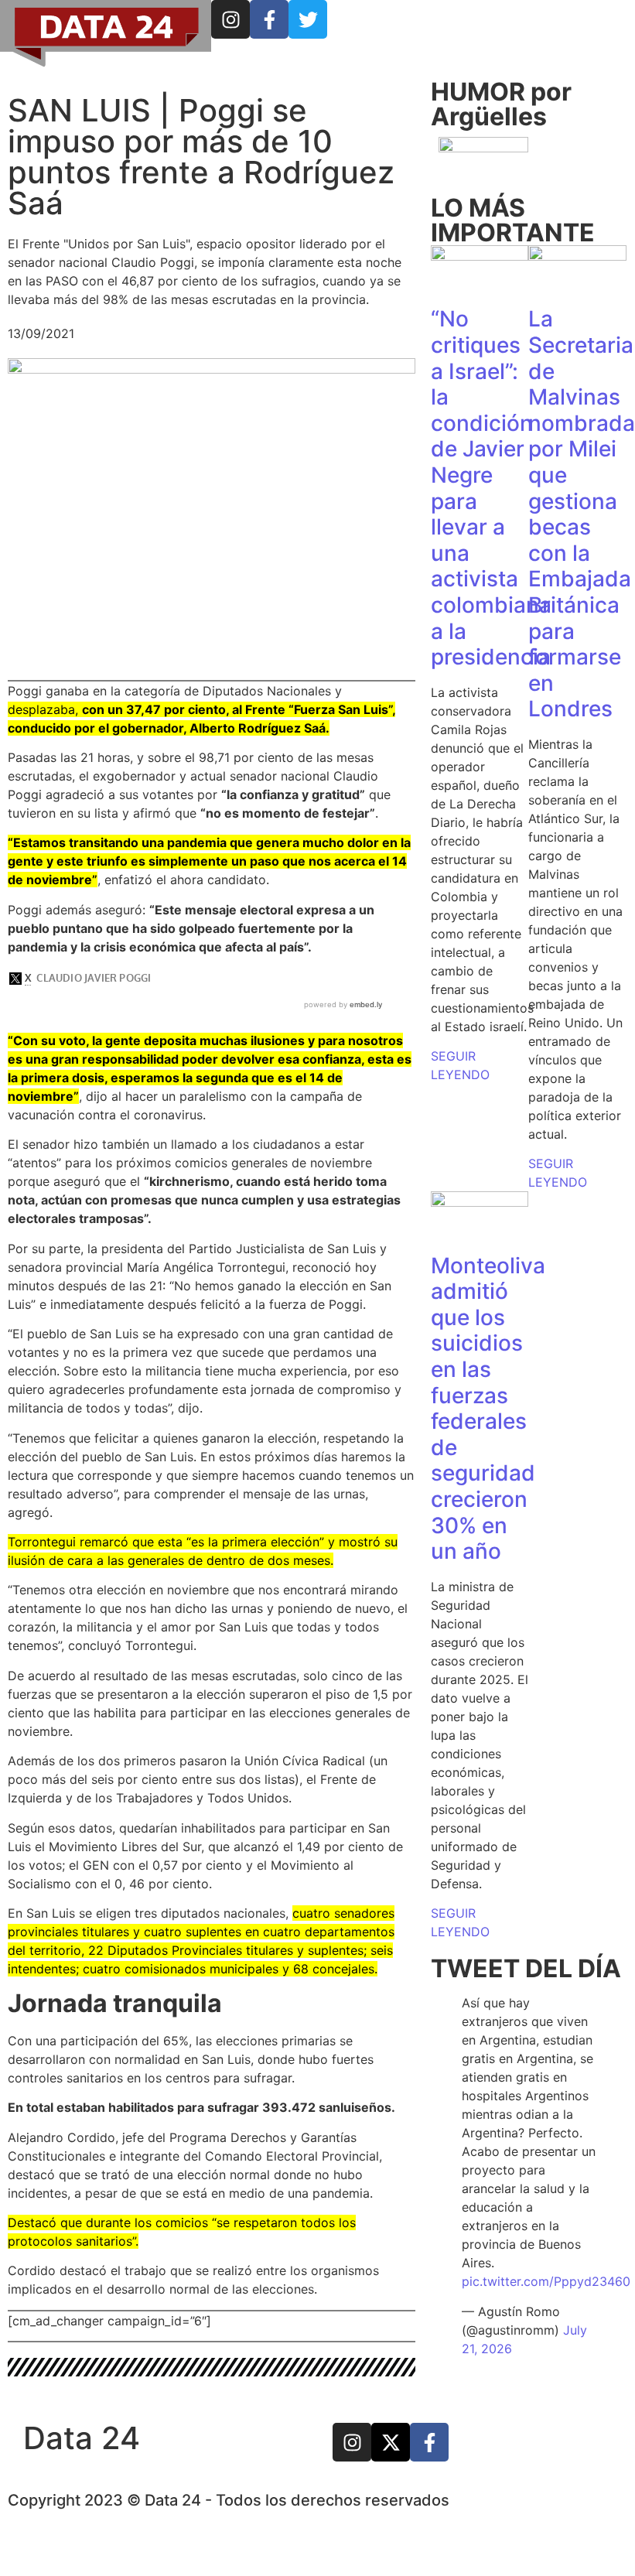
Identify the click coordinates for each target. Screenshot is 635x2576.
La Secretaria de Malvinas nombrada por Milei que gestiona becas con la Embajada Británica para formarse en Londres (582, 514)
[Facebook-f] (269, 19)
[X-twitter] (391, 2442)
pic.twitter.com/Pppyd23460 (546, 2281)
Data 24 (82, 2438)
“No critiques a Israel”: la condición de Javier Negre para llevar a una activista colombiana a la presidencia (491, 488)
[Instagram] (230, 19)
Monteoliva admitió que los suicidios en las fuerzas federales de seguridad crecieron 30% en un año (488, 1409)
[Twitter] (308, 19)
